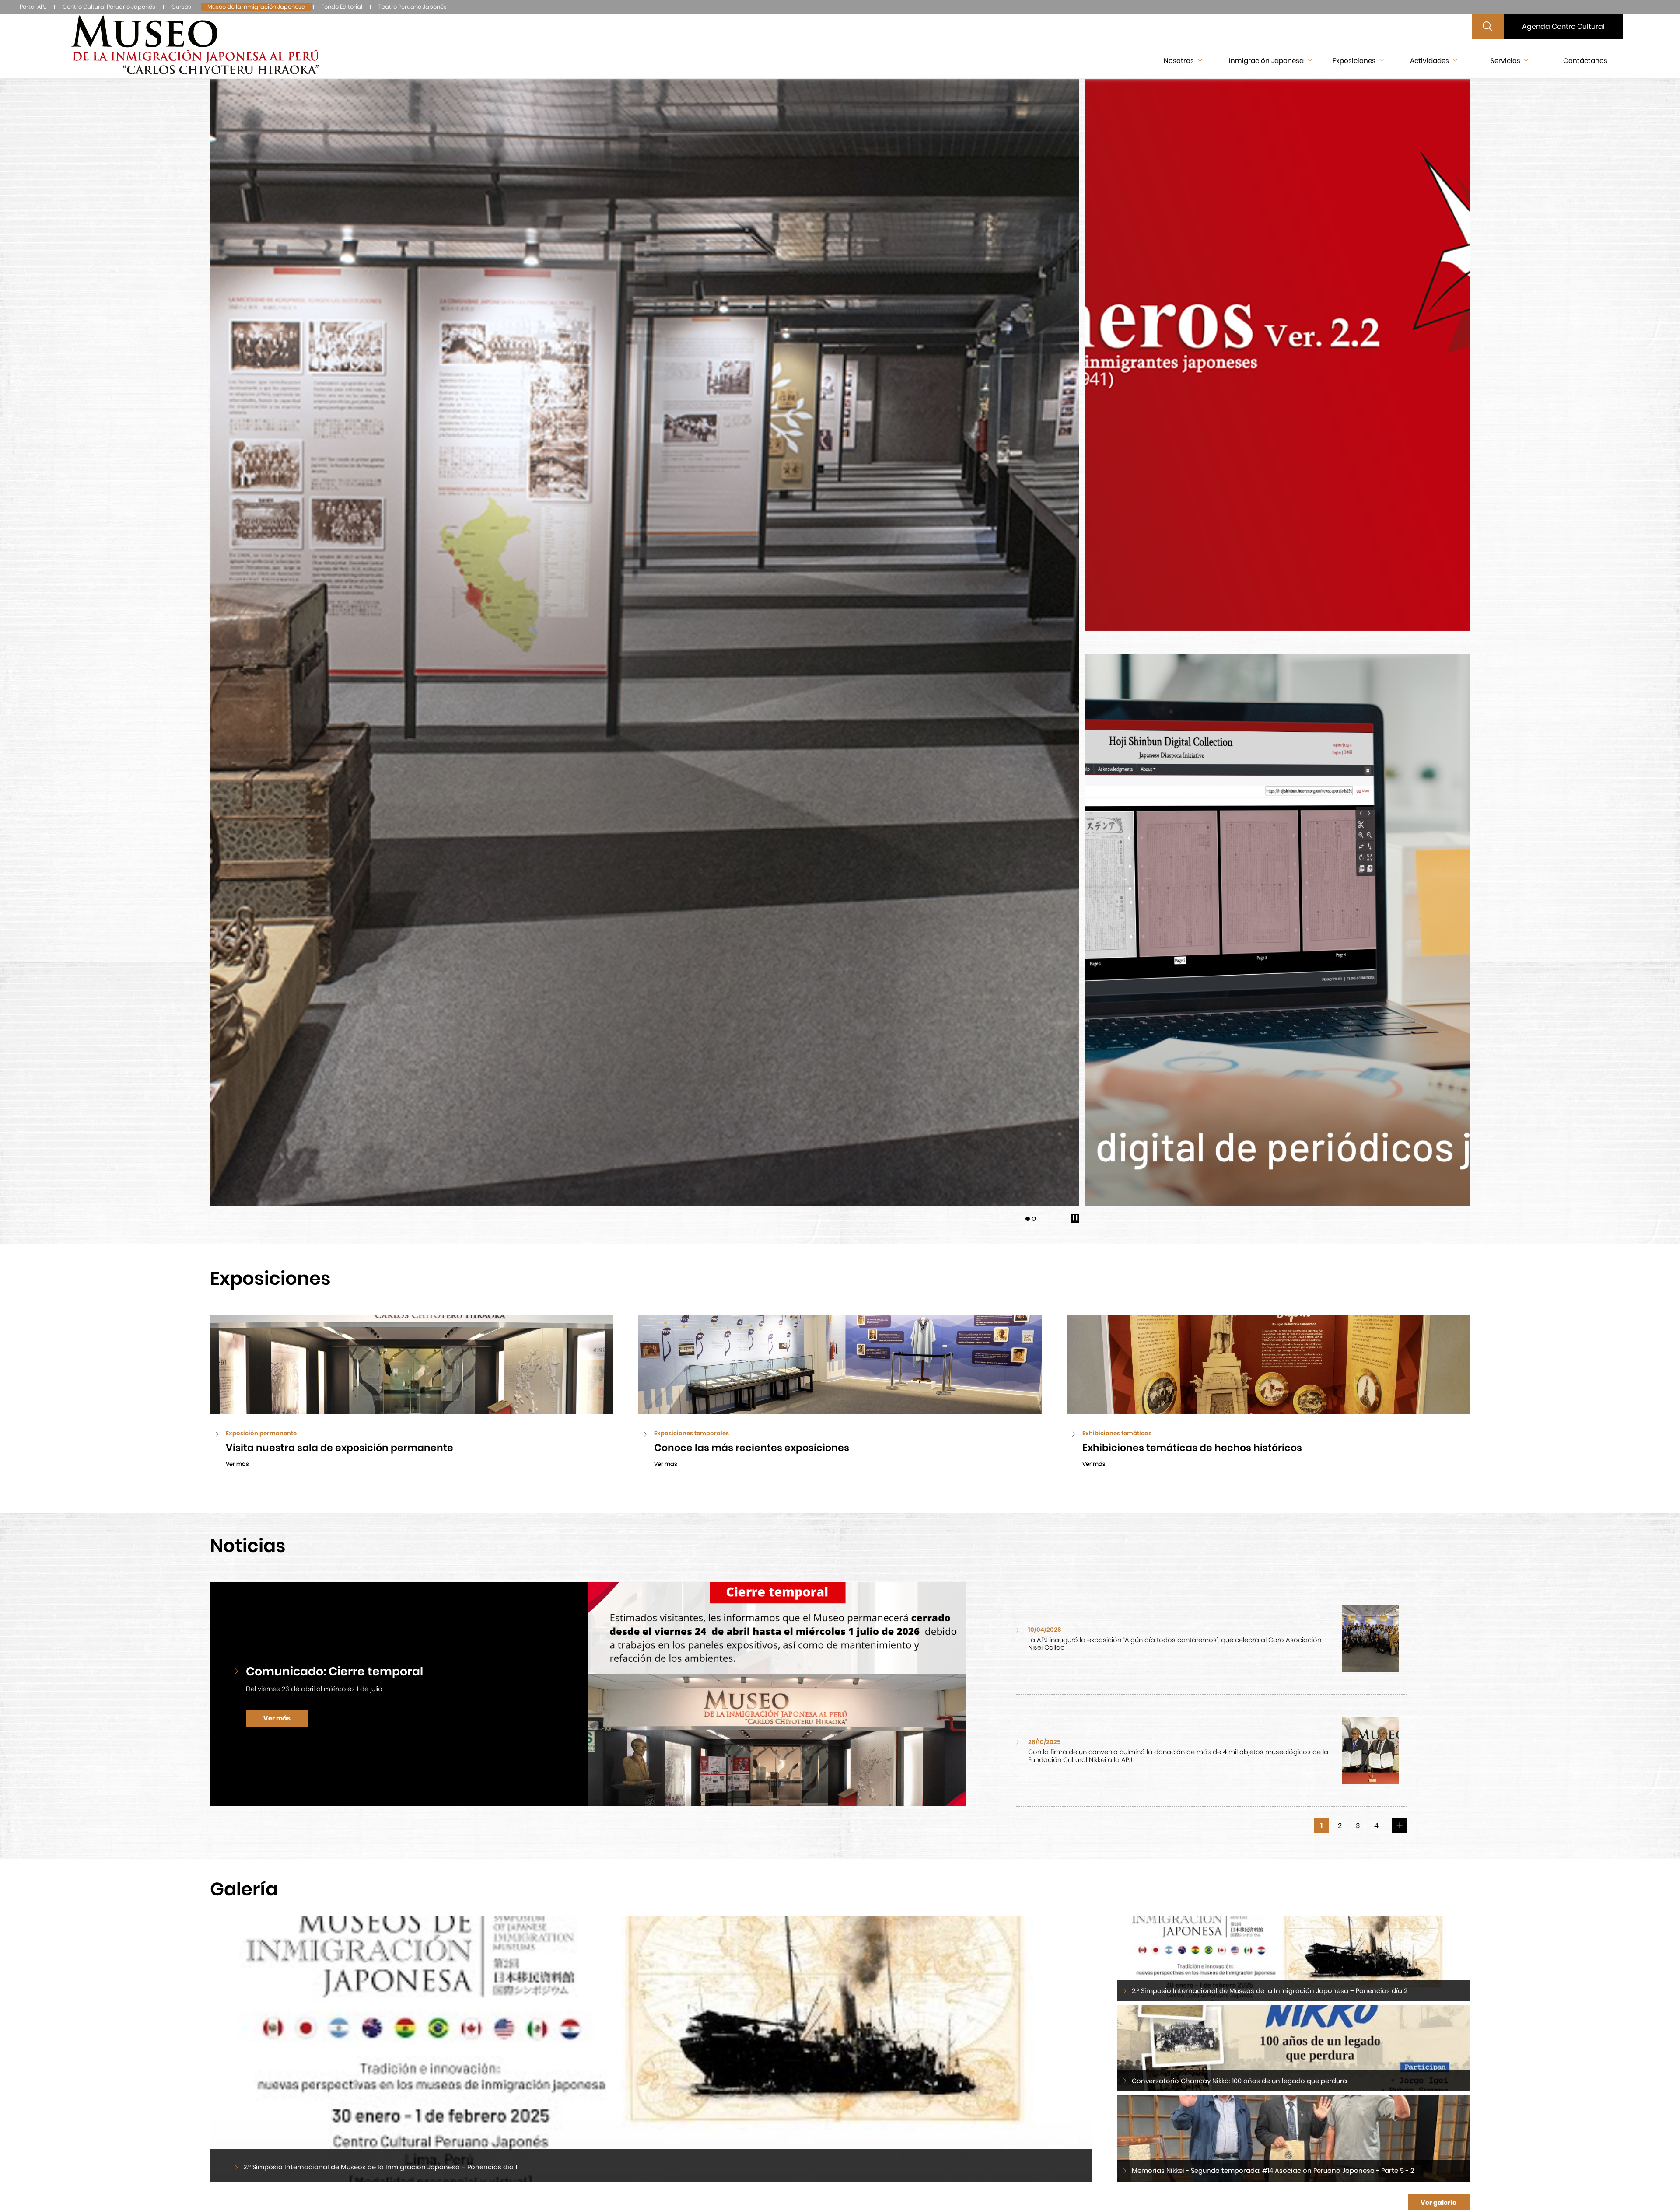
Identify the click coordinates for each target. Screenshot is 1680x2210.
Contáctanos (1585, 61)
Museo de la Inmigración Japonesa (256, 7)
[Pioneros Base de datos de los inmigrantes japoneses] (1277, 355)
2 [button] (1340, 1826)
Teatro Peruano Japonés (413, 7)
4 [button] (1376, 1826)
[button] (1028, 1219)
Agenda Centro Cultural (1563, 26)
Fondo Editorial (342, 7)
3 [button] (1358, 1826)
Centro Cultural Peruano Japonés (109, 7)
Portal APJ (33, 7)
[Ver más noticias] (1400, 1825)
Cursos (181, 7)
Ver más (277, 1718)
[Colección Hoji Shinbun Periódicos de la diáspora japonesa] (1277, 930)
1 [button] (1321, 1826)
